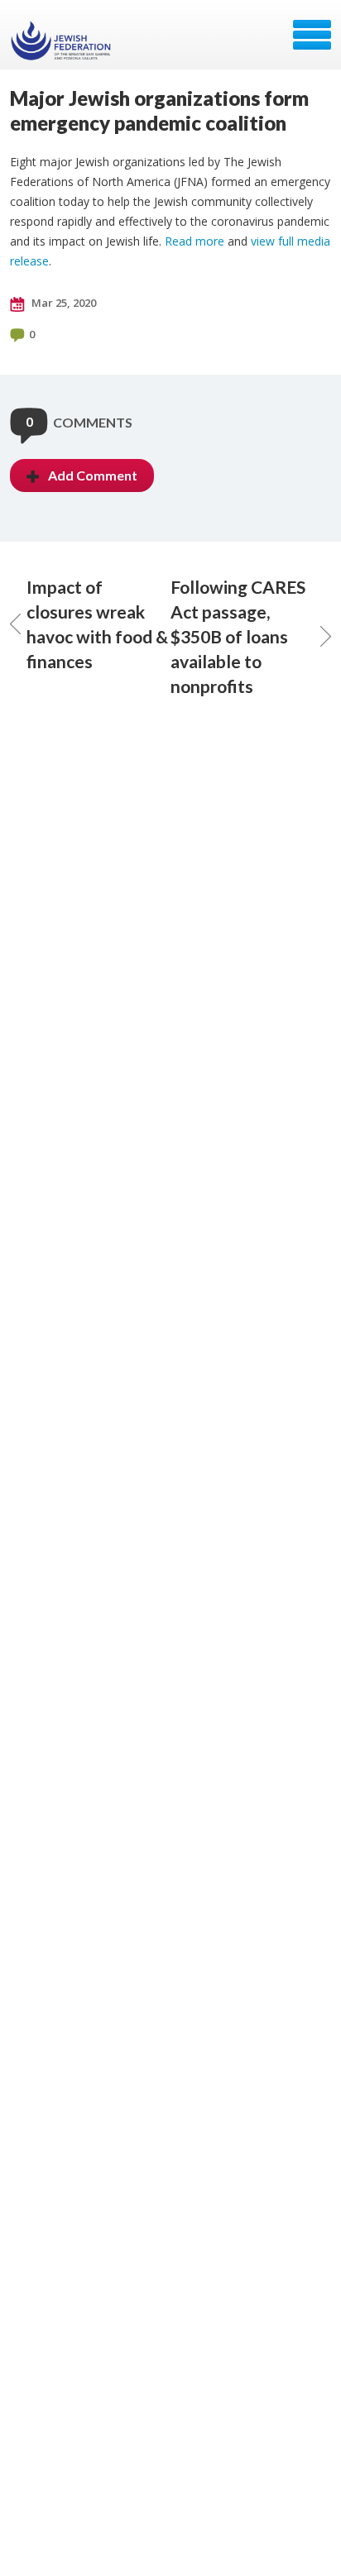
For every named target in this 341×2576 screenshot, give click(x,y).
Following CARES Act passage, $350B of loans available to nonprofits (238, 636)
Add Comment (93, 475)
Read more (195, 241)
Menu (312, 35)
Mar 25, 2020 (62, 303)
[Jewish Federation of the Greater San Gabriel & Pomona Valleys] (62, 41)
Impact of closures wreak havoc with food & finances (97, 624)
